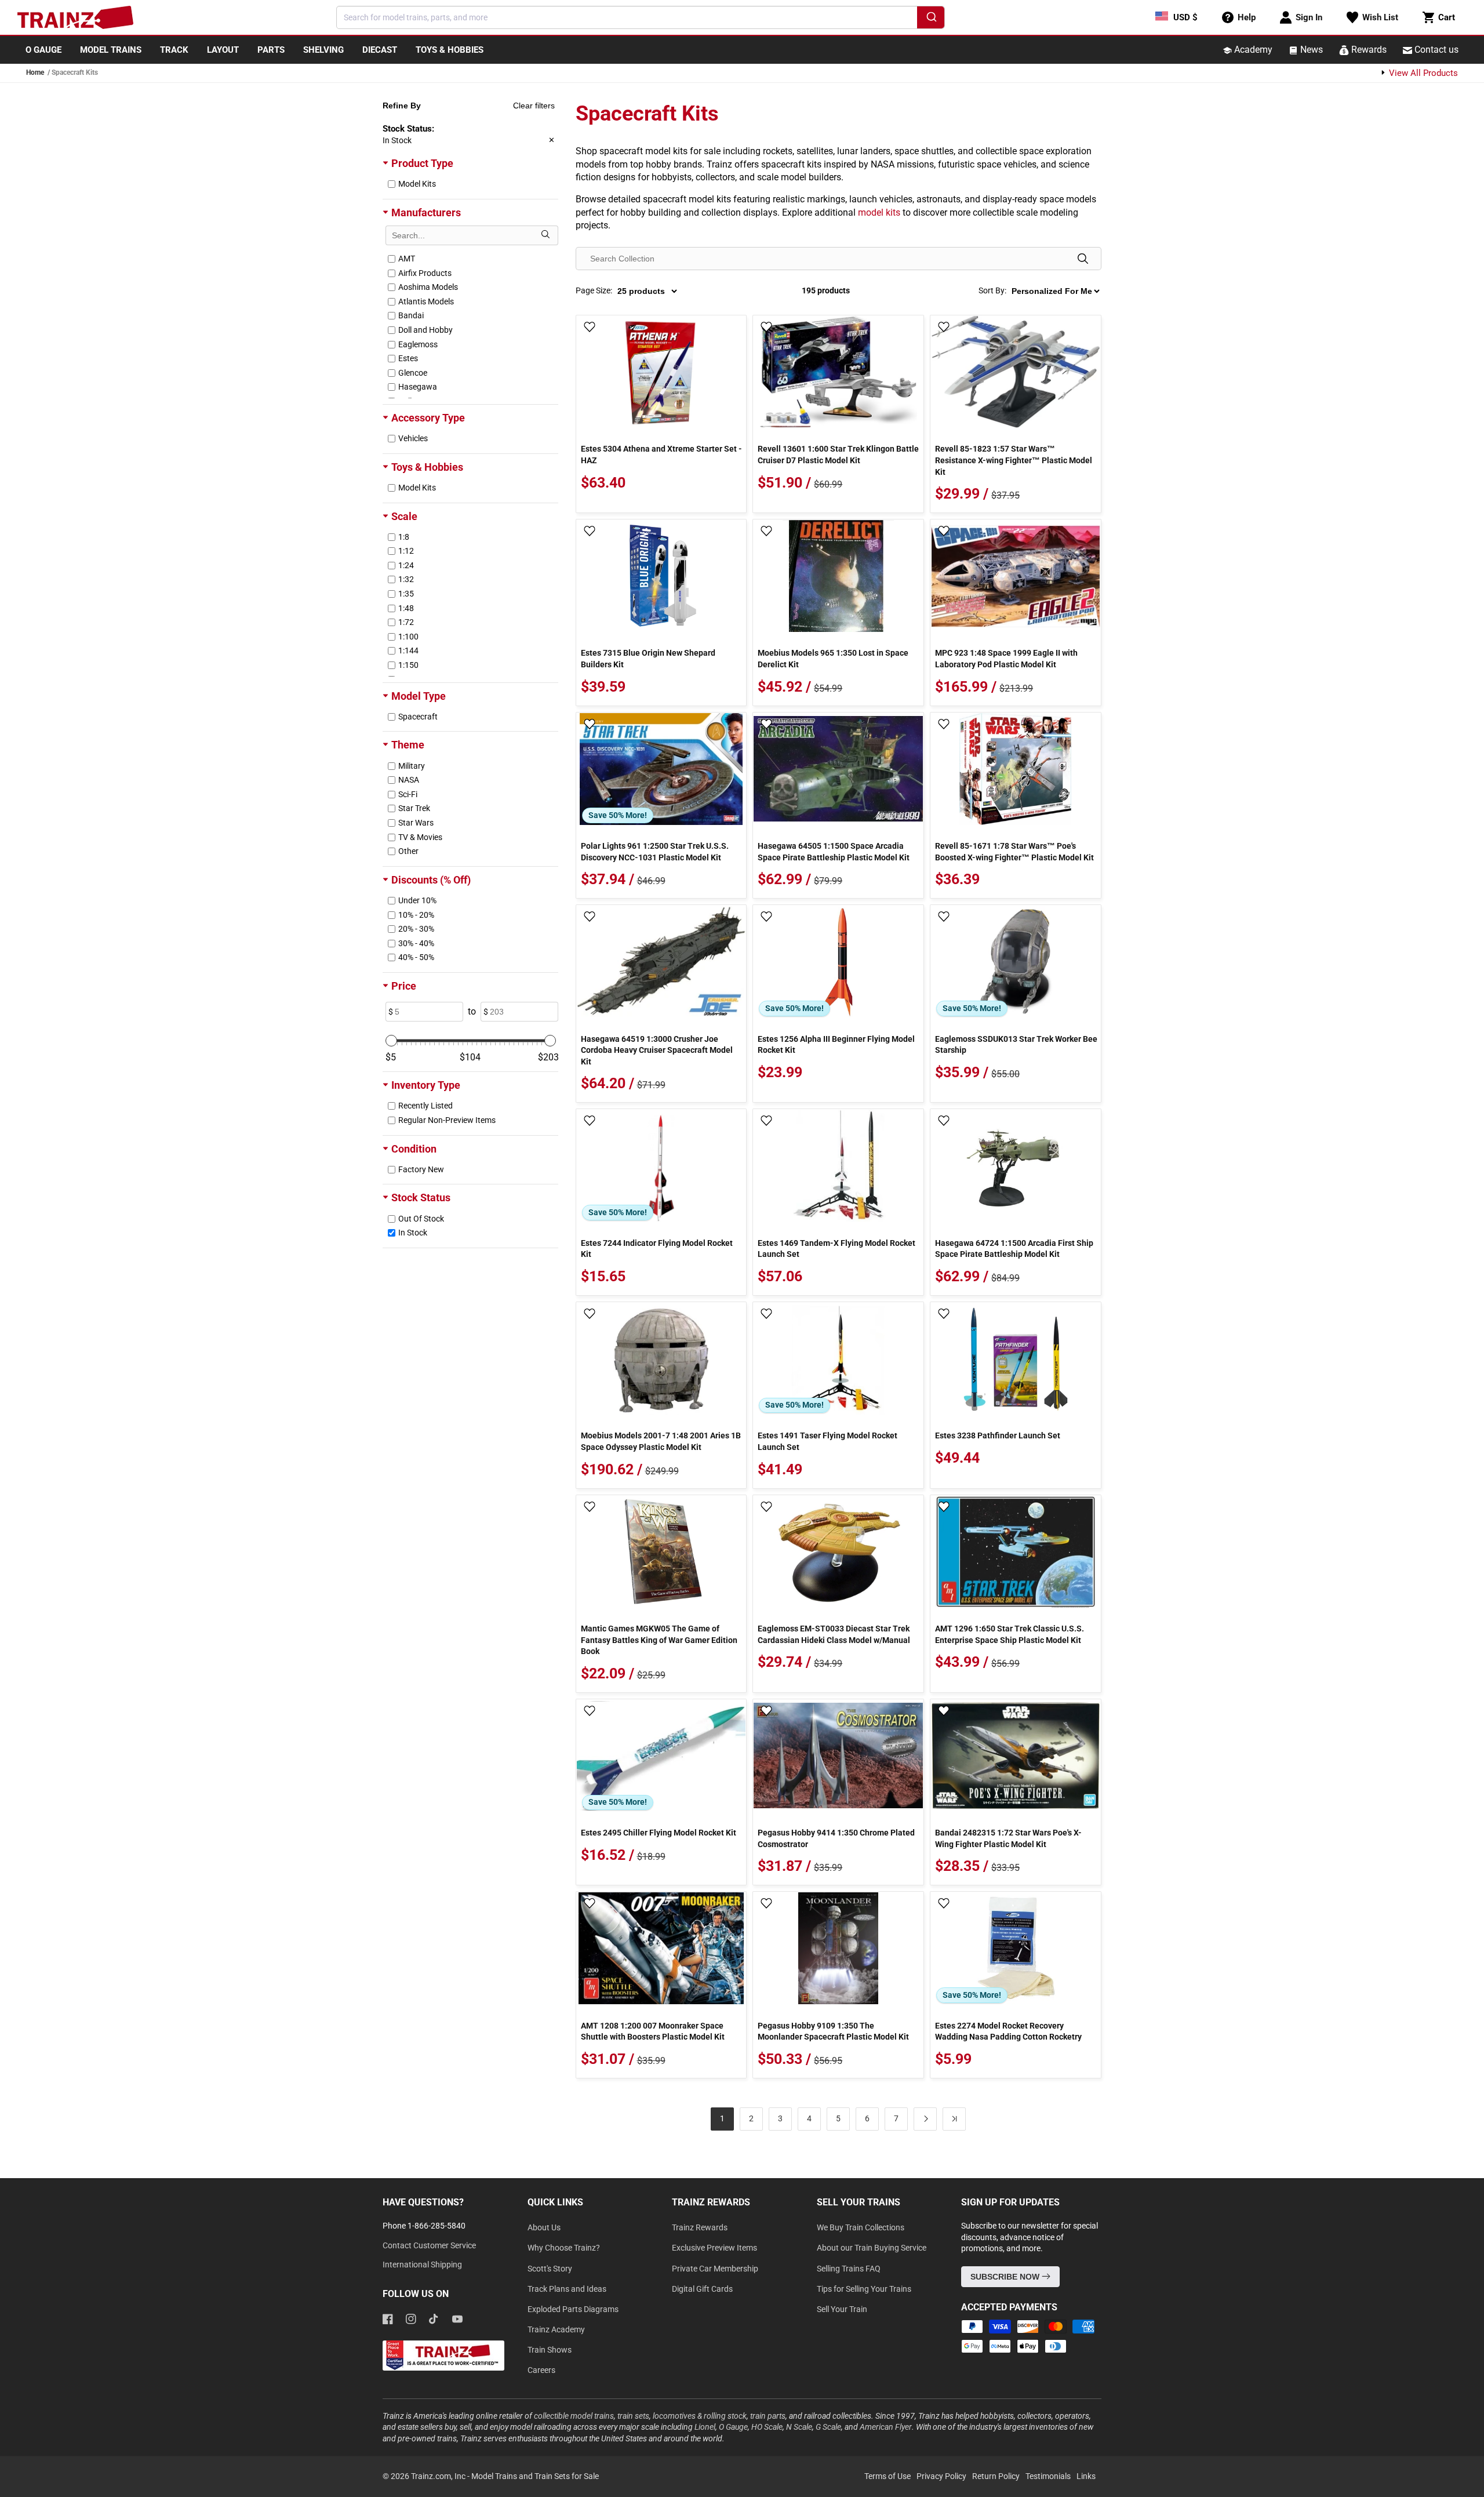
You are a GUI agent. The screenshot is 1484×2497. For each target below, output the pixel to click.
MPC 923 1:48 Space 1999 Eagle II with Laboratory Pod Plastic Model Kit (1006, 659)
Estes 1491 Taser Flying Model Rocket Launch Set (828, 1441)
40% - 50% (416, 957)
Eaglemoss (418, 344)
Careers (541, 2370)
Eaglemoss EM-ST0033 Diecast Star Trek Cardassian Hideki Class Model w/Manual (834, 1634)
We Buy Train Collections (861, 2227)
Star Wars (416, 823)
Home (35, 72)
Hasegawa (418, 387)
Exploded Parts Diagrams (573, 2309)
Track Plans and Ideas (567, 2289)
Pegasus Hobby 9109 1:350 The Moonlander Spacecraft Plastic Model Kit (833, 2031)
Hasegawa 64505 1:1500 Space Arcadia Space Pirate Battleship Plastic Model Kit (834, 852)
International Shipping (422, 2265)
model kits (879, 212)
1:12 (406, 551)
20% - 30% (416, 929)
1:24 (406, 565)
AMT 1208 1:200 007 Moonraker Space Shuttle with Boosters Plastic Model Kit (653, 2031)
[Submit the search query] (545, 235)
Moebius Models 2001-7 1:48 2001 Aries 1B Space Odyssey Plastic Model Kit (661, 1441)
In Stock (413, 1233)
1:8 (404, 537)
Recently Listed (425, 1106)
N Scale (799, 2427)
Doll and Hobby (425, 330)
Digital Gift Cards (702, 2289)
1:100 (408, 637)
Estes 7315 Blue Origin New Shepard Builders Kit (648, 659)
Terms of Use (888, 2476)
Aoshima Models (428, 287)
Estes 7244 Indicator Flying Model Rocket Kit (657, 1249)
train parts (768, 2416)
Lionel (705, 2427)
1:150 (408, 665)
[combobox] (641, 17)
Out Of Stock (421, 1219)
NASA (409, 780)
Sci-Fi (408, 794)
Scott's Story (550, 2269)
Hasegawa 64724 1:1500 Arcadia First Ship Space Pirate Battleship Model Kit (1014, 1249)
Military (412, 766)
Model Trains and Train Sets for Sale (535, 2476)
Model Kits (417, 184)
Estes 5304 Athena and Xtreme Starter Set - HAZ (661, 455)
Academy (1252, 50)
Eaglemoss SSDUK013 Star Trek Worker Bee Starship (1016, 1045)
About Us (544, 2227)
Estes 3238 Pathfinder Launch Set (998, 1435)
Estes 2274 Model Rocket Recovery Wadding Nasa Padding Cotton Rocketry (1008, 2031)
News (1310, 50)
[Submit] (931, 19)
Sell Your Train (842, 2309)
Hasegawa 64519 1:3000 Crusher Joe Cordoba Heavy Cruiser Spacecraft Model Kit (657, 1050)
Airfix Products (425, 273)
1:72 (406, 622)
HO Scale (767, 2427)
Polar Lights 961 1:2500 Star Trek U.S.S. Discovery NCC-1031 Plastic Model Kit (655, 852)
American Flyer (886, 2427)
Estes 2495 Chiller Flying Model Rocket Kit (659, 1833)
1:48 (406, 608)
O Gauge (733, 2427)
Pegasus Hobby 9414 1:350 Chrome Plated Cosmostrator (836, 1838)
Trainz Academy (556, 2329)
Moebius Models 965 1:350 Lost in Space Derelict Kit (833, 659)
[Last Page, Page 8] (954, 2119)
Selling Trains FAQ (849, 2269)
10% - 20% (416, 915)
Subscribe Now (1006, 2277)
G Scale (828, 2427)
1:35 (406, 594)
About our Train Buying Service (872, 2248)
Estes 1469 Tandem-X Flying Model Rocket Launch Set (836, 1249)
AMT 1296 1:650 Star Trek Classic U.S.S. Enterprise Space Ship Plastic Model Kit (1010, 1634)
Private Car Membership (715, 2269)
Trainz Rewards (700, 2227)
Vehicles (413, 438)
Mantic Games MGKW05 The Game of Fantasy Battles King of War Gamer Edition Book (659, 1640)
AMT (407, 259)
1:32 (406, 579)
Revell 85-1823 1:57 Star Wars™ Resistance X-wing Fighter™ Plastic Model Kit (1014, 460)
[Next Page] (925, 2119)
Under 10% (417, 900)
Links (1086, 2476)
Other (408, 851)
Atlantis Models (426, 301)
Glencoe (413, 373)
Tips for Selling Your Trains (864, 2289)
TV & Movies (420, 837)
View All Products (1422, 73)
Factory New (421, 1169)
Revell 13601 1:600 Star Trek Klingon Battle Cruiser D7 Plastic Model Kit (838, 455)
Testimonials (1048, 2476)
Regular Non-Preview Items (447, 1120)
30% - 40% (416, 943)
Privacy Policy (941, 2476)
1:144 (408, 650)
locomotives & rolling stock (700, 2416)
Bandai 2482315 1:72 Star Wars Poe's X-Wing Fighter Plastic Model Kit (1008, 1838)
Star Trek (414, 808)
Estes (408, 358)
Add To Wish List (590, 328)
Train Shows (550, 2350)
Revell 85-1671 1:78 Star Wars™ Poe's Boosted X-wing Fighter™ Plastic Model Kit (1014, 852)
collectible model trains (574, 2416)
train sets (633, 2416)
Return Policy (996, 2476)
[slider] (391, 1041)
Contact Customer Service (429, 2245)
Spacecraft (418, 717)
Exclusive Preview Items (714, 2248)
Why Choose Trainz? (564, 2248)
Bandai (411, 315)
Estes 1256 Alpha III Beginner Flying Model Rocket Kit (836, 1045)
